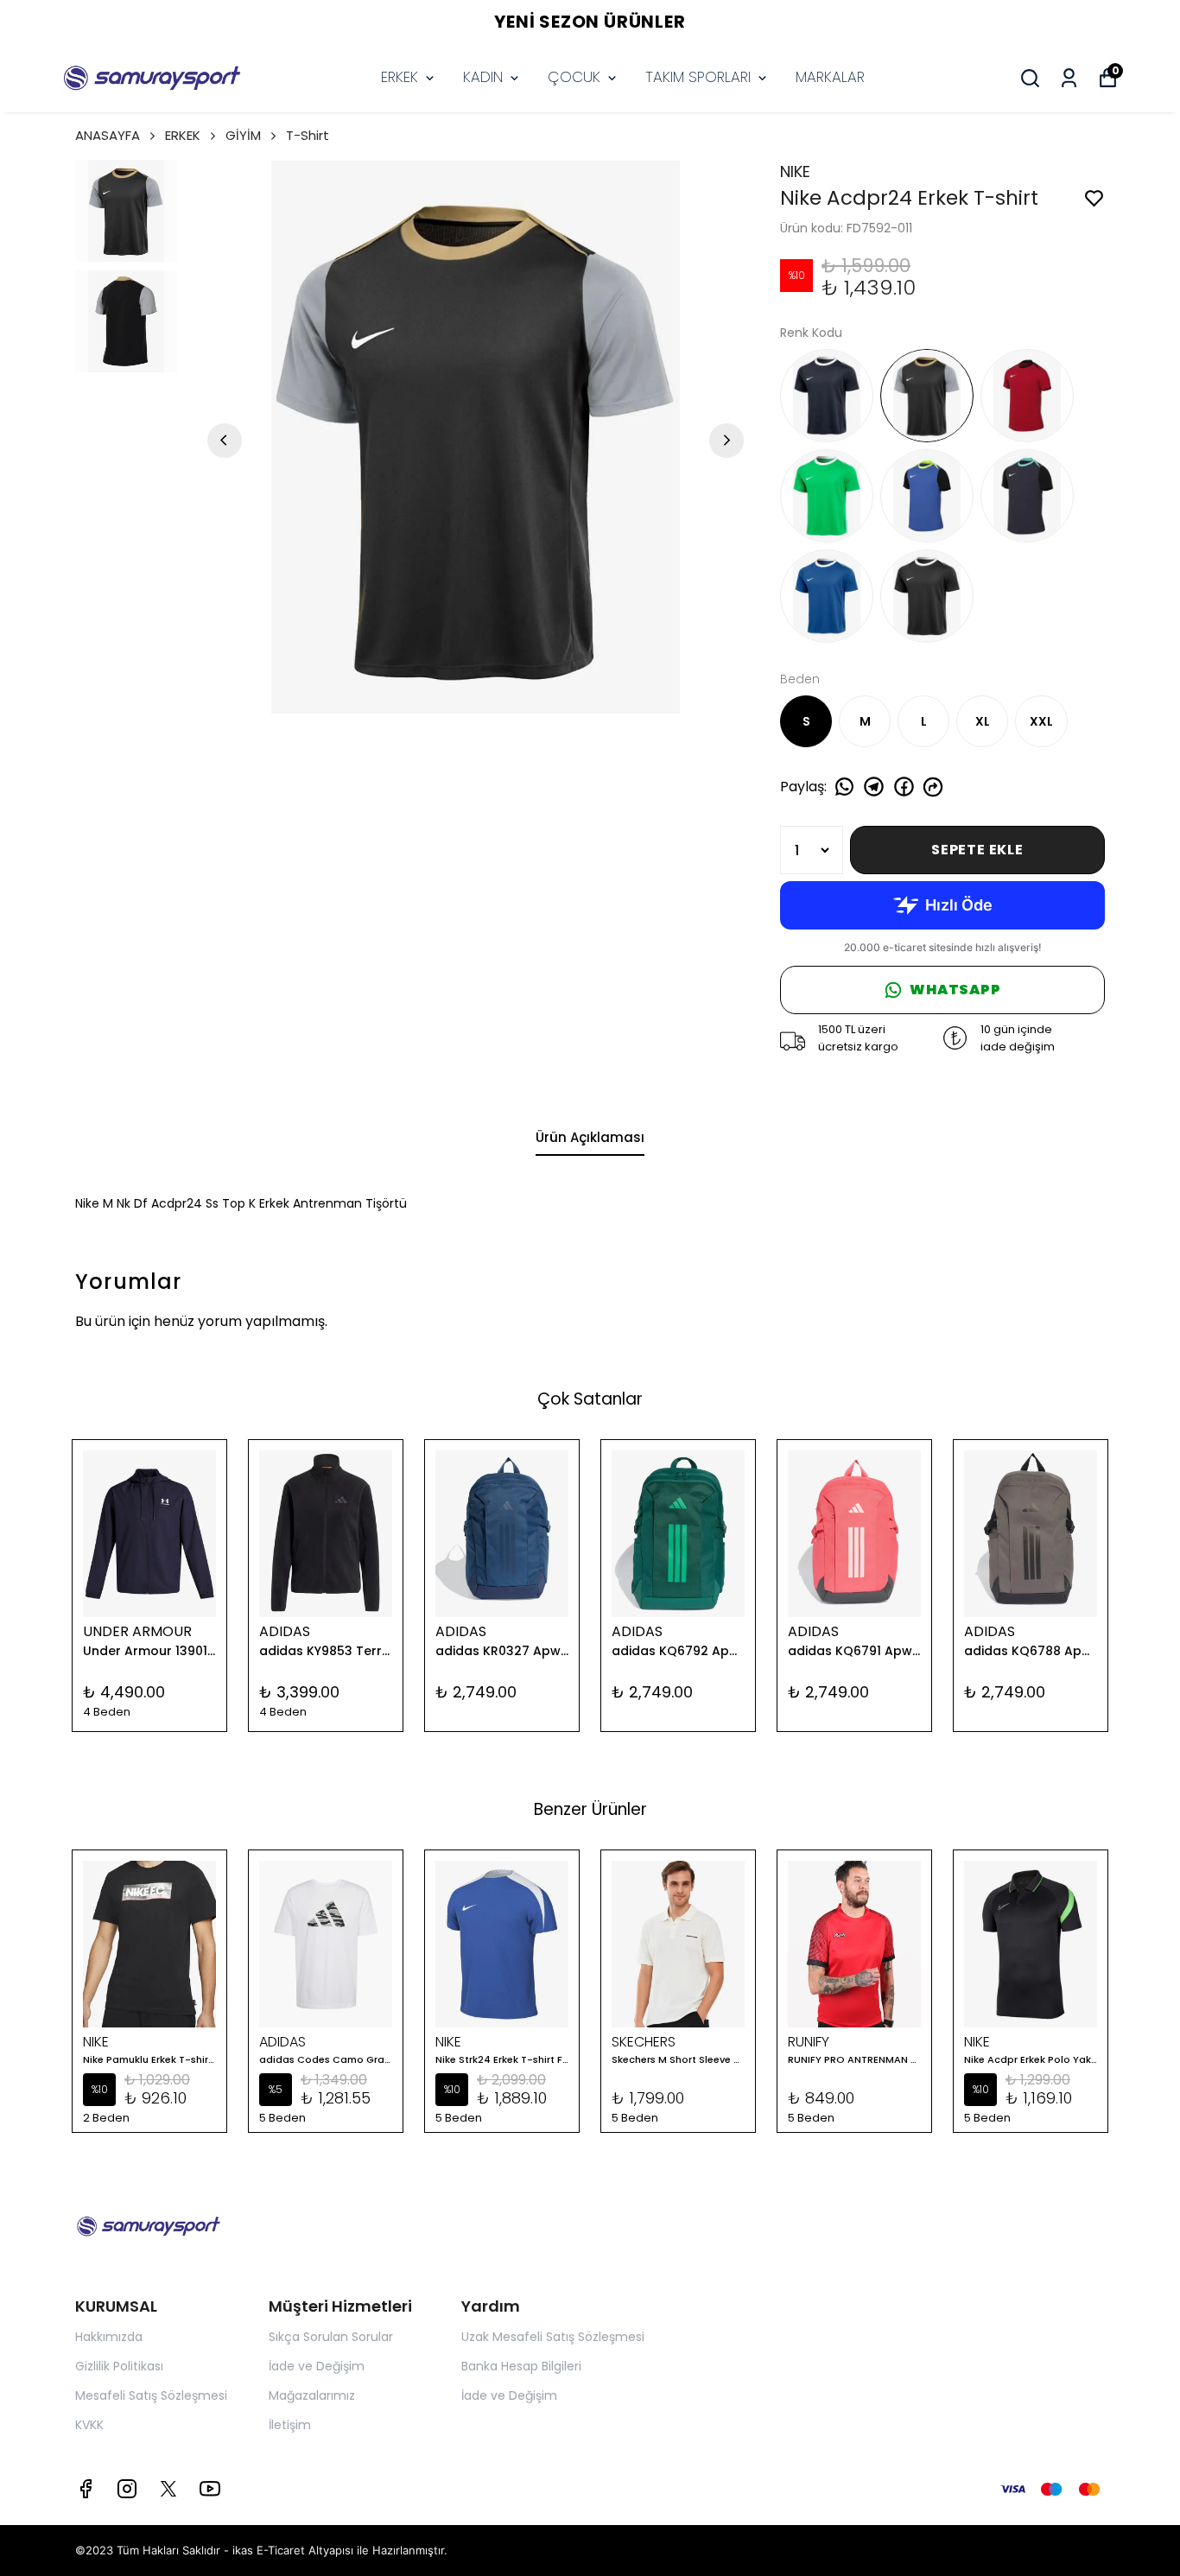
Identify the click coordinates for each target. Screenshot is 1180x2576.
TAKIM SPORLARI (698, 77)
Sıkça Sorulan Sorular (331, 2337)
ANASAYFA (108, 135)
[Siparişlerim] (1069, 78)
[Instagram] (127, 2489)
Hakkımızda (109, 2337)
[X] (168, 2489)
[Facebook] (86, 2489)
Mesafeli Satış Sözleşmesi (151, 2395)
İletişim (290, 2425)
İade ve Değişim (317, 2366)
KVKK (89, 2425)
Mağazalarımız (312, 2395)
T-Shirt (308, 135)
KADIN (483, 77)
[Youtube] (210, 2489)
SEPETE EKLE (977, 850)
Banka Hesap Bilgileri (521, 2366)
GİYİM (243, 135)
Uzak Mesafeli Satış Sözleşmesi (553, 2337)
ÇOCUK (574, 77)
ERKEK (400, 77)
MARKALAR (830, 77)
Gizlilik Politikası (119, 2366)
